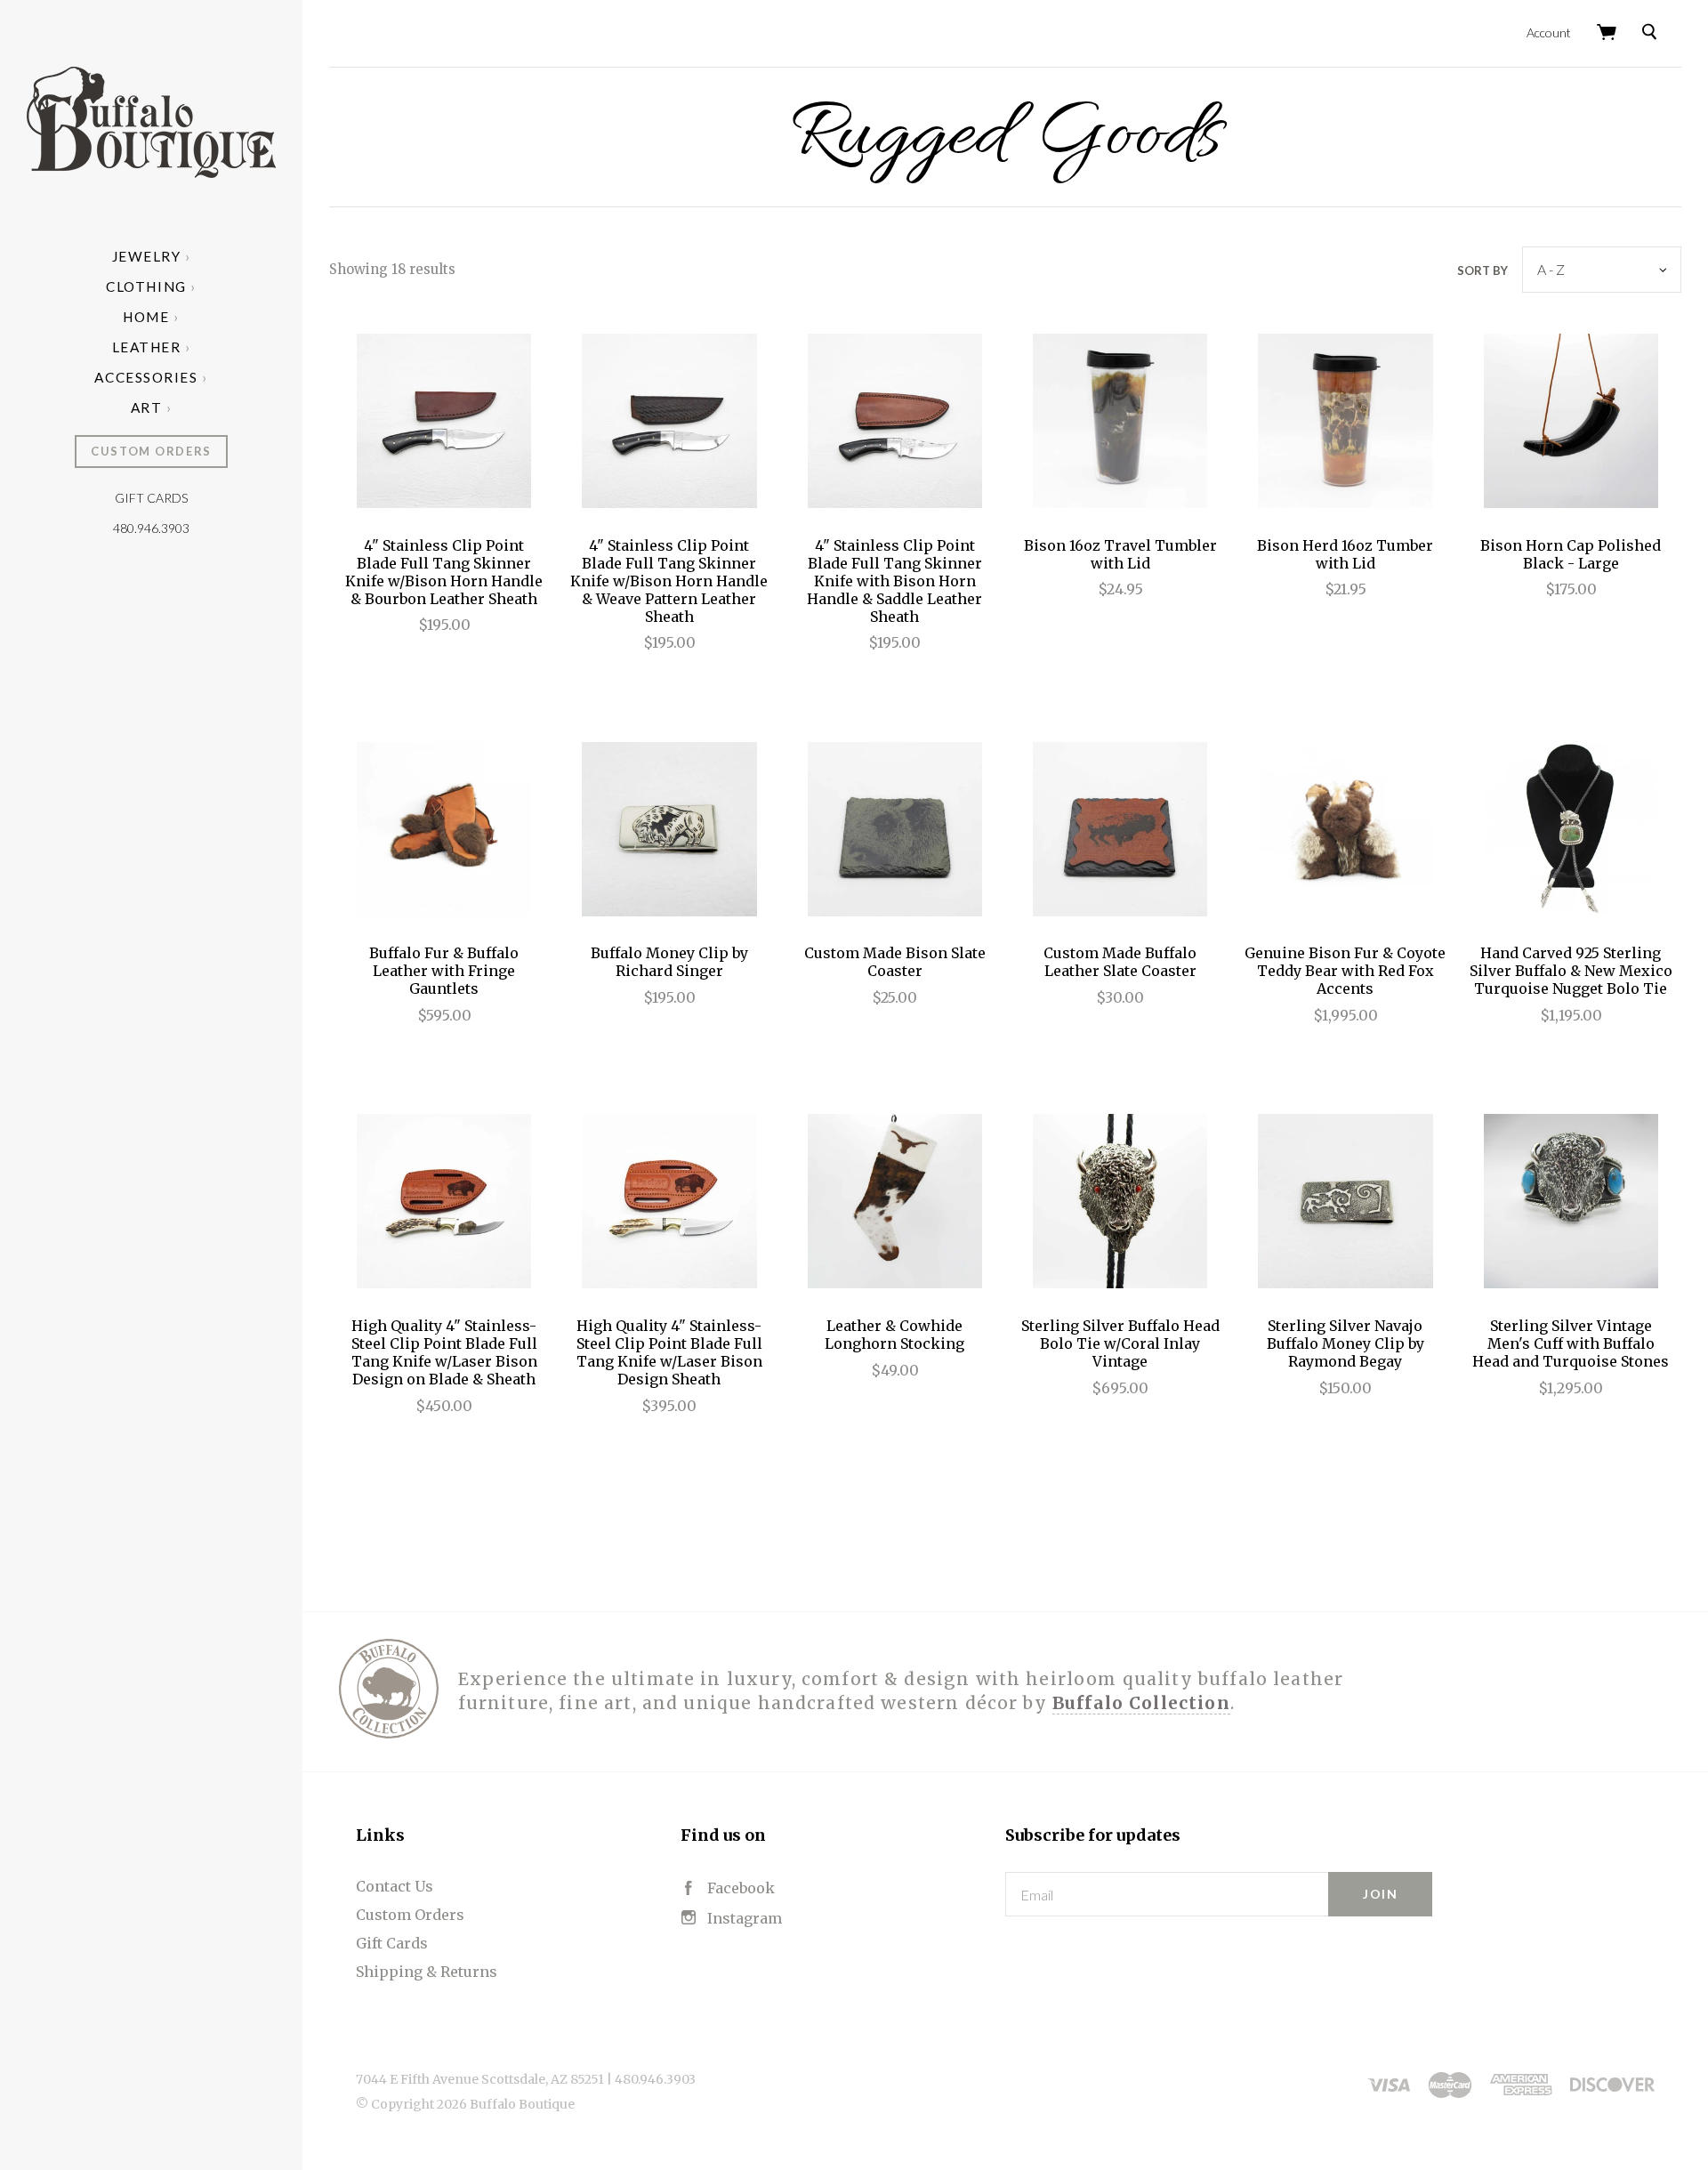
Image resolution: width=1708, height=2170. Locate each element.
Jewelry (147, 256)
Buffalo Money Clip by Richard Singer (669, 962)
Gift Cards (151, 498)
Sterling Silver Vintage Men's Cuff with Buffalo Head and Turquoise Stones (1571, 1343)
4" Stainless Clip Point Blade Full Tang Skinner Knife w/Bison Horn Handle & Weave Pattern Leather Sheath (669, 581)
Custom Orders (151, 451)
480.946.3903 (151, 528)
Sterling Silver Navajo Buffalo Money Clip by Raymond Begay (1345, 1343)
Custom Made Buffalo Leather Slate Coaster (1120, 962)
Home (146, 317)
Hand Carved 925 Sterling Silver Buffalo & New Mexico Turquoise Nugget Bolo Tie (1571, 971)
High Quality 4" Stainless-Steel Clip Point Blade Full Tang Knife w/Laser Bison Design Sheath (669, 1352)
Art (147, 407)
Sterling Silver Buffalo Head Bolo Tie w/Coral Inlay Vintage (1120, 1343)
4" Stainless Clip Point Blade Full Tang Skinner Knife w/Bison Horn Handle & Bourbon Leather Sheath (444, 572)
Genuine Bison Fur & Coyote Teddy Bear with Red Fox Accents (1345, 971)
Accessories (146, 377)
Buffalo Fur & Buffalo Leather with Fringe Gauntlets (444, 971)
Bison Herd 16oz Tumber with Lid (1345, 554)
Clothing (146, 286)
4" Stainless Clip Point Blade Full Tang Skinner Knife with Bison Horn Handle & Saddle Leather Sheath (894, 581)
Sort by (1482, 270)
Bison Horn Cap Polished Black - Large (1571, 554)
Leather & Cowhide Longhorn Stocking (894, 1335)
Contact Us (395, 1886)
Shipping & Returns (427, 1972)
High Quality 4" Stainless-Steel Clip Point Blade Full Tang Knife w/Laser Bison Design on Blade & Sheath (444, 1352)
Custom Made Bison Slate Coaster (895, 962)
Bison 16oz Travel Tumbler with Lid (1120, 554)
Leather (147, 347)
